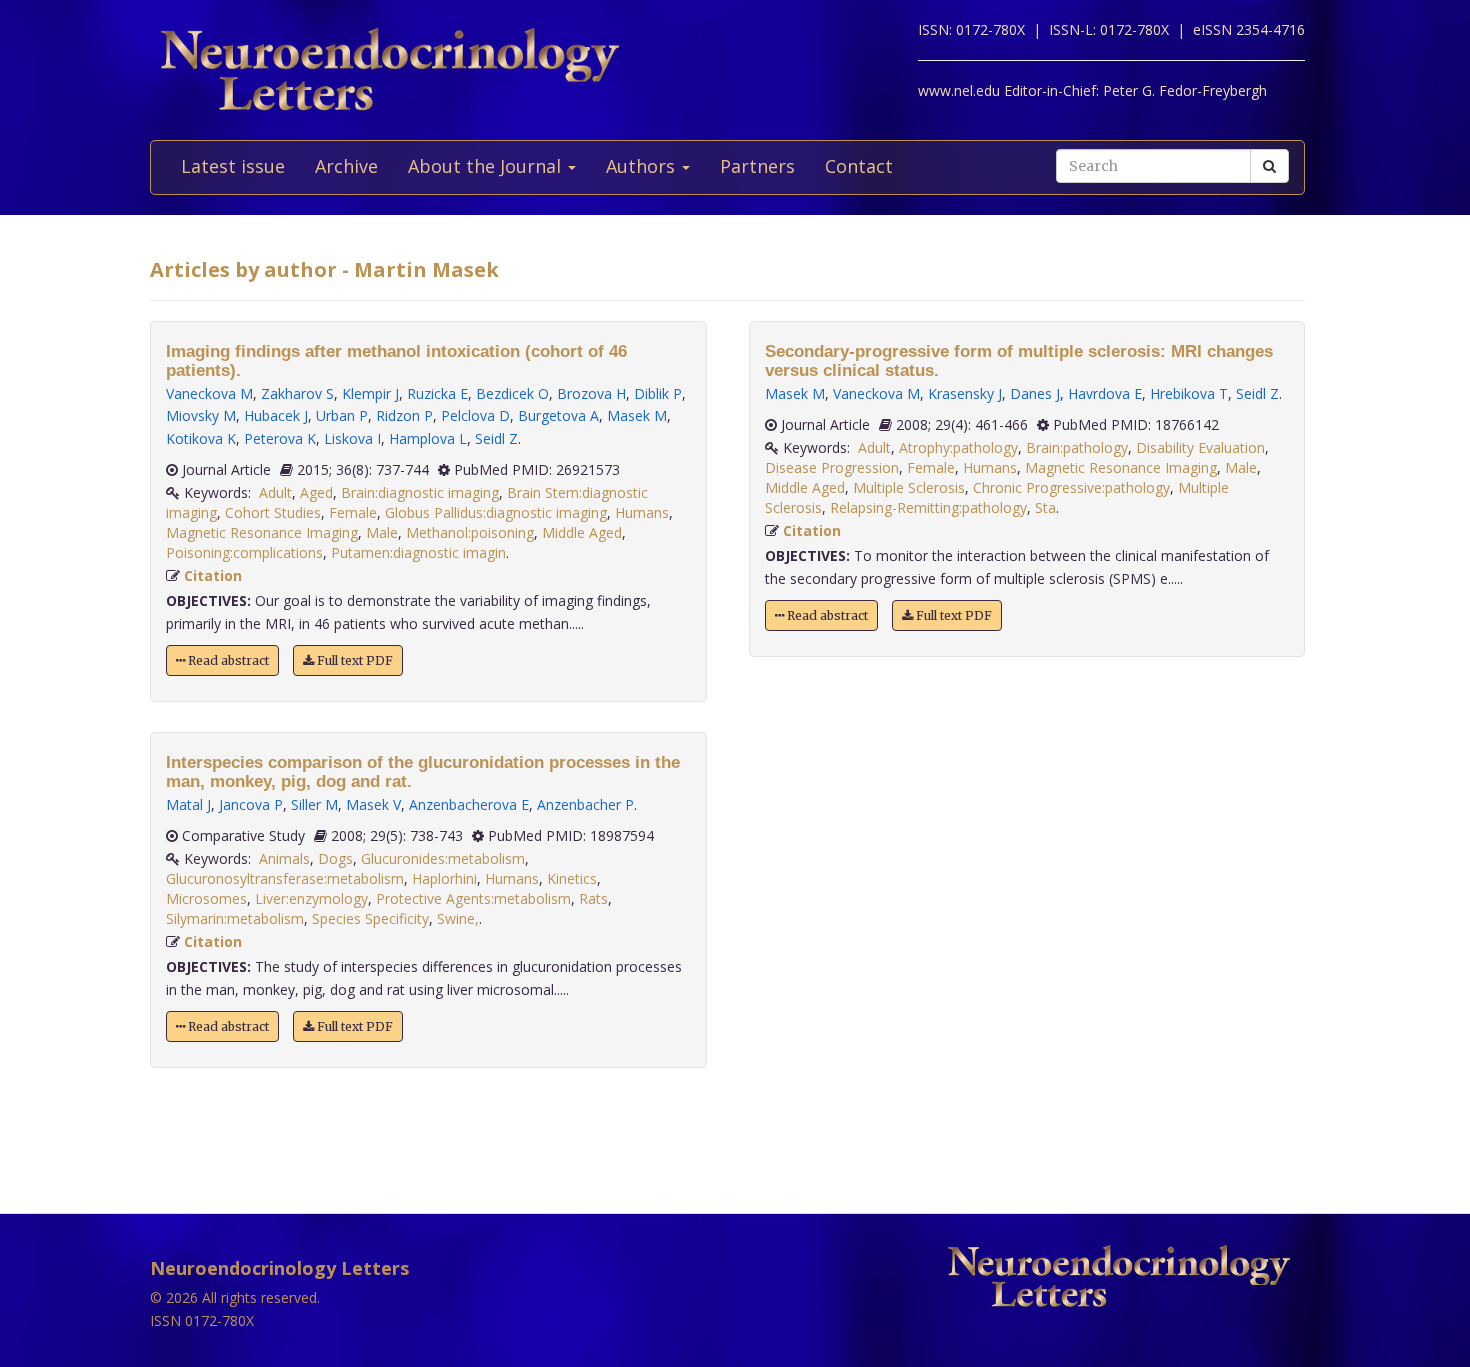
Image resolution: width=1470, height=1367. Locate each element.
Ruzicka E (437, 393)
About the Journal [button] (487, 166)
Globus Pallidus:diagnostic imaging (496, 512)
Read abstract (227, 660)
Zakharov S (297, 393)
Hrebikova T (1189, 393)
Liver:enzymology (311, 898)
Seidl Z (496, 438)
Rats (593, 898)
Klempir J (370, 393)
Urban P (342, 415)
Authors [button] (643, 166)
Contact (859, 166)
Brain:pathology (1077, 447)
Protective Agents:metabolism (473, 898)
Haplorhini (444, 878)
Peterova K (280, 438)
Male (382, 532)
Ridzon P (404, 415)
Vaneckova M (209, 393)
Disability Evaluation (1200, 447)
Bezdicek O (512, 393)
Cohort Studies (273, 512)
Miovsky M (201, 415)
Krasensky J (965, 393)
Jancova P (251, 804)
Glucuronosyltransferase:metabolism (285, 878)
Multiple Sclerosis (909, 487)
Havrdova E (1105, 393)
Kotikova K (201, 438)
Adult (275, 492)
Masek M (637, 415)
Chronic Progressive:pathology (1071, 487)
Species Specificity (370, 918)
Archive (346, 166)
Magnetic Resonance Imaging (262, 532)
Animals (284, 858)
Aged (316, 492)
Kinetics (572, 878)
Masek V (373, 804)
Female (353, 512)
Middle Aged (582, 532)
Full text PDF (353, 660)
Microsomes (206, 898)
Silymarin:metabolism (235, 918)
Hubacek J (276, 415)
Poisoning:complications (244, 552)
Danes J (1035, 393)
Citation (213, 575)
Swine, (458, 918)
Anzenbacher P (585, 804)
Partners (757, 166)
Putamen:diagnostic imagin (418, 552)
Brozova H (591, 393)
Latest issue (233, 166)
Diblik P (658, 393)
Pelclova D (475, 415)
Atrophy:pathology (958, 447)
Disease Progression (832, 467)
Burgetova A (558, 415)
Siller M (314, 804)
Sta (1045, 507)
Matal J (188, 804)
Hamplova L (428, 438)
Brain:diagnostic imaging (420, 492)
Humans (642, 512)
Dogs (335, 858)
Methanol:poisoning (470, 532)
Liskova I (352, 438)
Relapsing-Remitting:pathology (928, 507)
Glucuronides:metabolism (443, 858)
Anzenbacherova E (469, 804)
